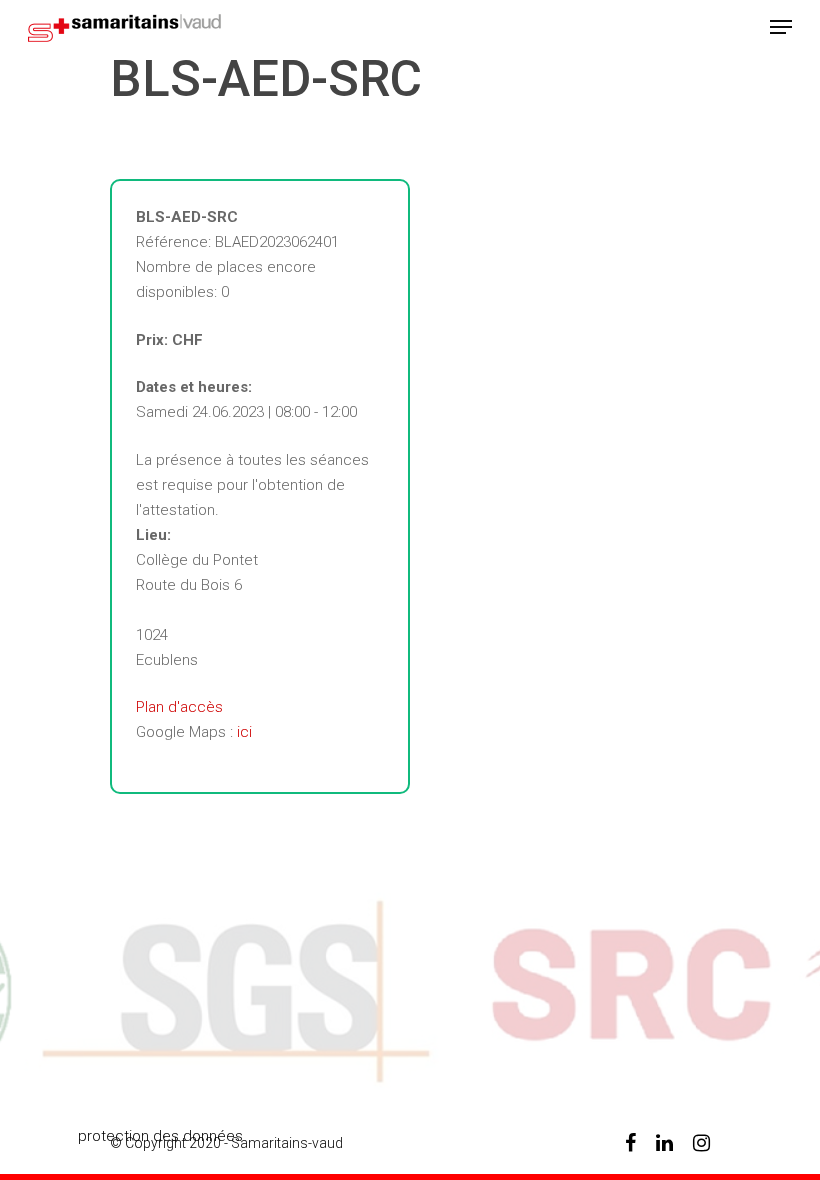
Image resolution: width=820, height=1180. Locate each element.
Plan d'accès (179, 707)
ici (244, 732)
